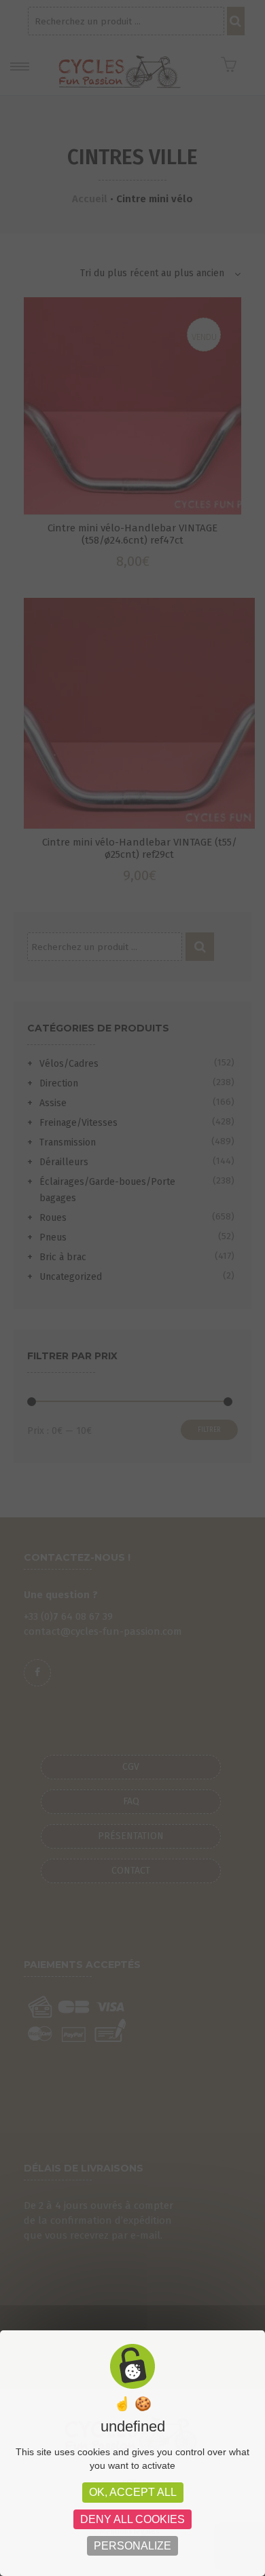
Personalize (132, 2546)
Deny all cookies (132, 2519)
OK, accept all (133, 2492)
